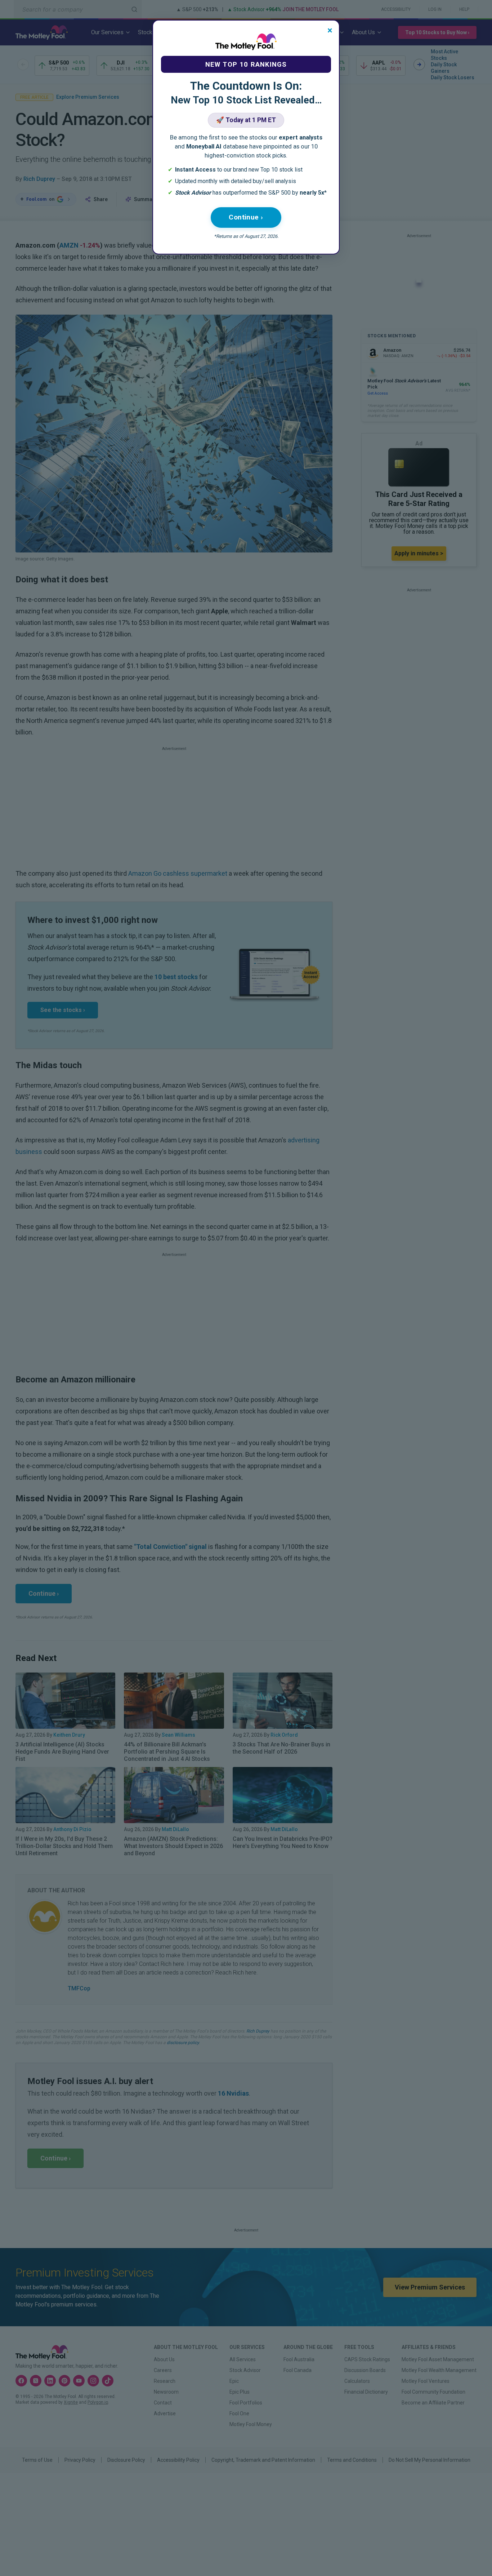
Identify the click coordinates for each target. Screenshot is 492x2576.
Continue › (246, 217)
